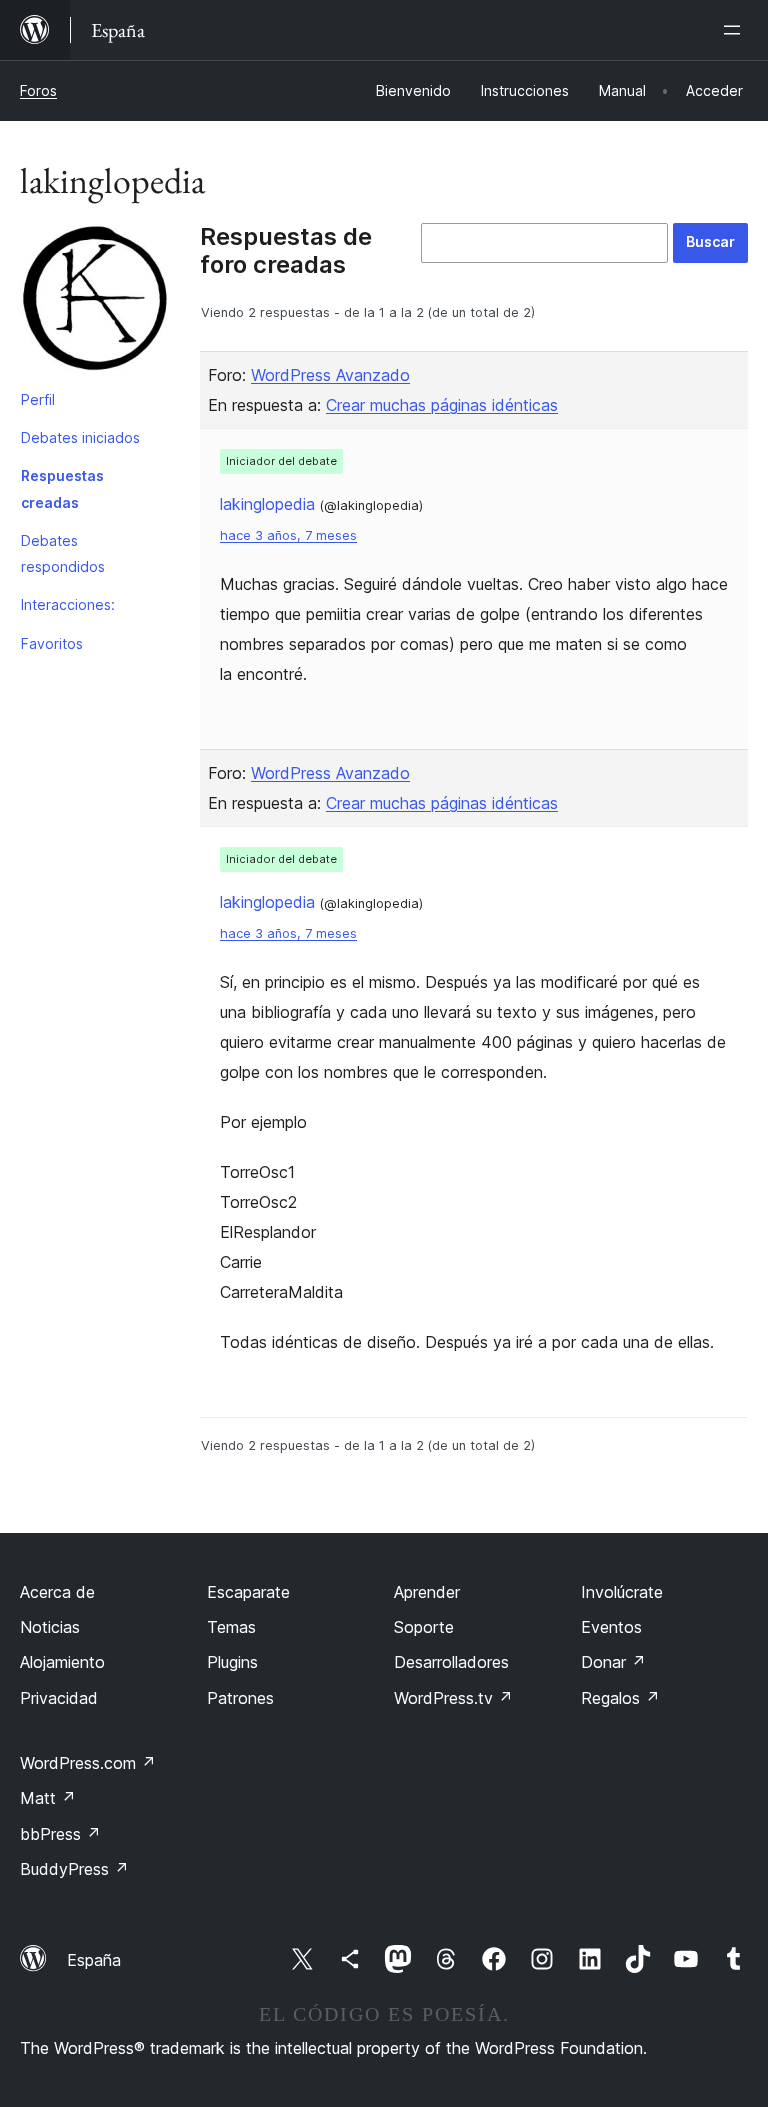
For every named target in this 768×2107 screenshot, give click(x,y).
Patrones (240, 1698)
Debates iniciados (80, 437)
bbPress (60, 1834)
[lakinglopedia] (95, 302)
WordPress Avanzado (330, 375)
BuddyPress (74, 1869)
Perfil (38, 399)
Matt (48, 1798)
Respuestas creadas (62, 488)
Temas (231, 1627)
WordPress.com (88, 1763)
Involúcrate (622, 1592)
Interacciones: (68, 604)
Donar (613, 1662)
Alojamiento (62, 1662)
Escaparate (248, 1592)
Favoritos (52, 643)
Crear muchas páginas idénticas (442, 405)
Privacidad (59, 1698)
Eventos (611, 1627)
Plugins (232, 1662)
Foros (38, 90)
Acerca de (57, 1592)
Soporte (424, 1627)
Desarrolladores (451, 1662)
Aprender (427, 1592)
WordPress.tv (453, 1698)
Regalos (620, 1698)
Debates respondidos (63, 553)
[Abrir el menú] (736, 30)
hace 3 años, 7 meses (288, 535)
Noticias (50, 1627)
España (94, 1960)
